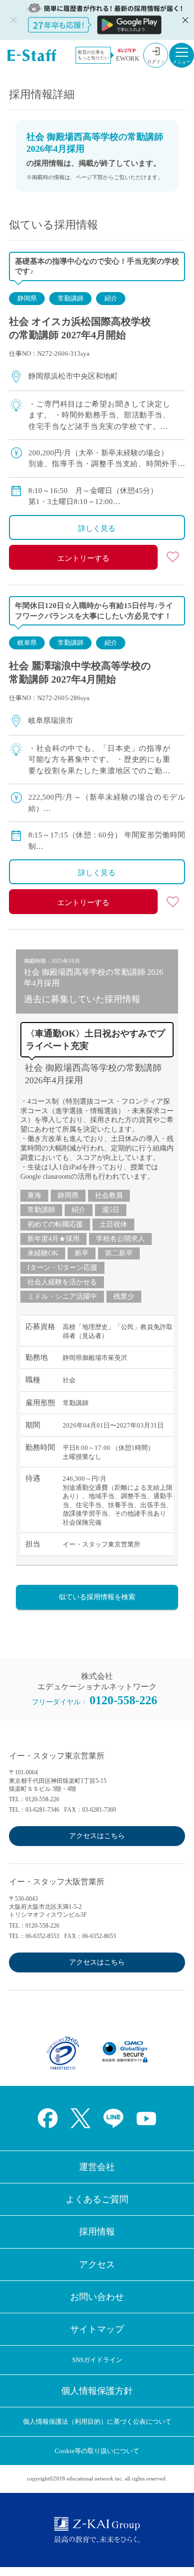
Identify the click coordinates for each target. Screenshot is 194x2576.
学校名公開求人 (120, 1239)
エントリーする (83, 558)
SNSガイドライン (97, 2360)
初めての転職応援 (55, 1224)
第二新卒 (119, 1253)
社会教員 (109, 1195)
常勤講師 (71, 298)
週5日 (111, 1210)
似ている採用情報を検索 (97, 1597)
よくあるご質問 (97, 2199)
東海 (34, 1195)
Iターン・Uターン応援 (62, 1268)
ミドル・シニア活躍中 (62, 1296)
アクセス (97, 2265)
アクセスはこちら (97, 1836)
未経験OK (43, 1253)
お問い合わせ (97, 2297)
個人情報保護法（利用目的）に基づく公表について (97, 2421)
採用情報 (97, 2232)
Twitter (81, 2118)
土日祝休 (113, 1224)
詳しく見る (97, 528)
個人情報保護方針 (97, 2391)
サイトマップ (97, 2329)
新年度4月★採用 (53, 1239)
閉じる (184, 20)
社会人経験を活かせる (62, 1282)
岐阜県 (27, 643)
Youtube (146, 2118)
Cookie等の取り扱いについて (97, 2451)
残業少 (124, 1296)
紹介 (111, 298)
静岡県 (27, 298)
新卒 (82, 1253)
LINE (113, 2118)
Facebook (48, 2118)
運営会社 (97, 2167)
